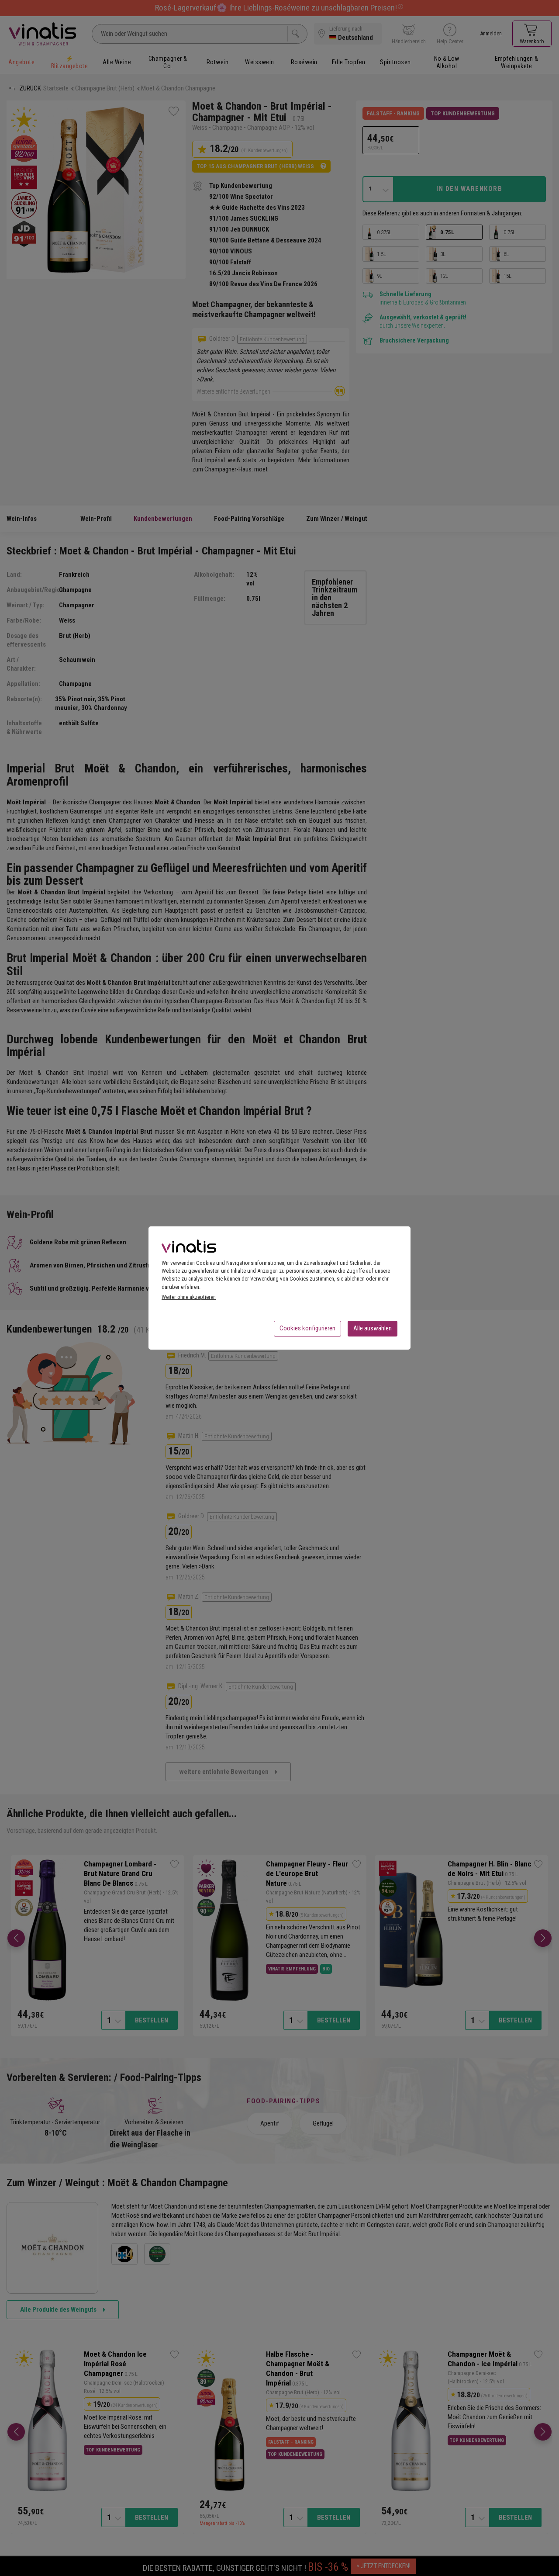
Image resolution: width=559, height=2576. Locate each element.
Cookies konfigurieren (307, 1328)
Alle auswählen (373, 1328)
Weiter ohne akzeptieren (189, 1297)
